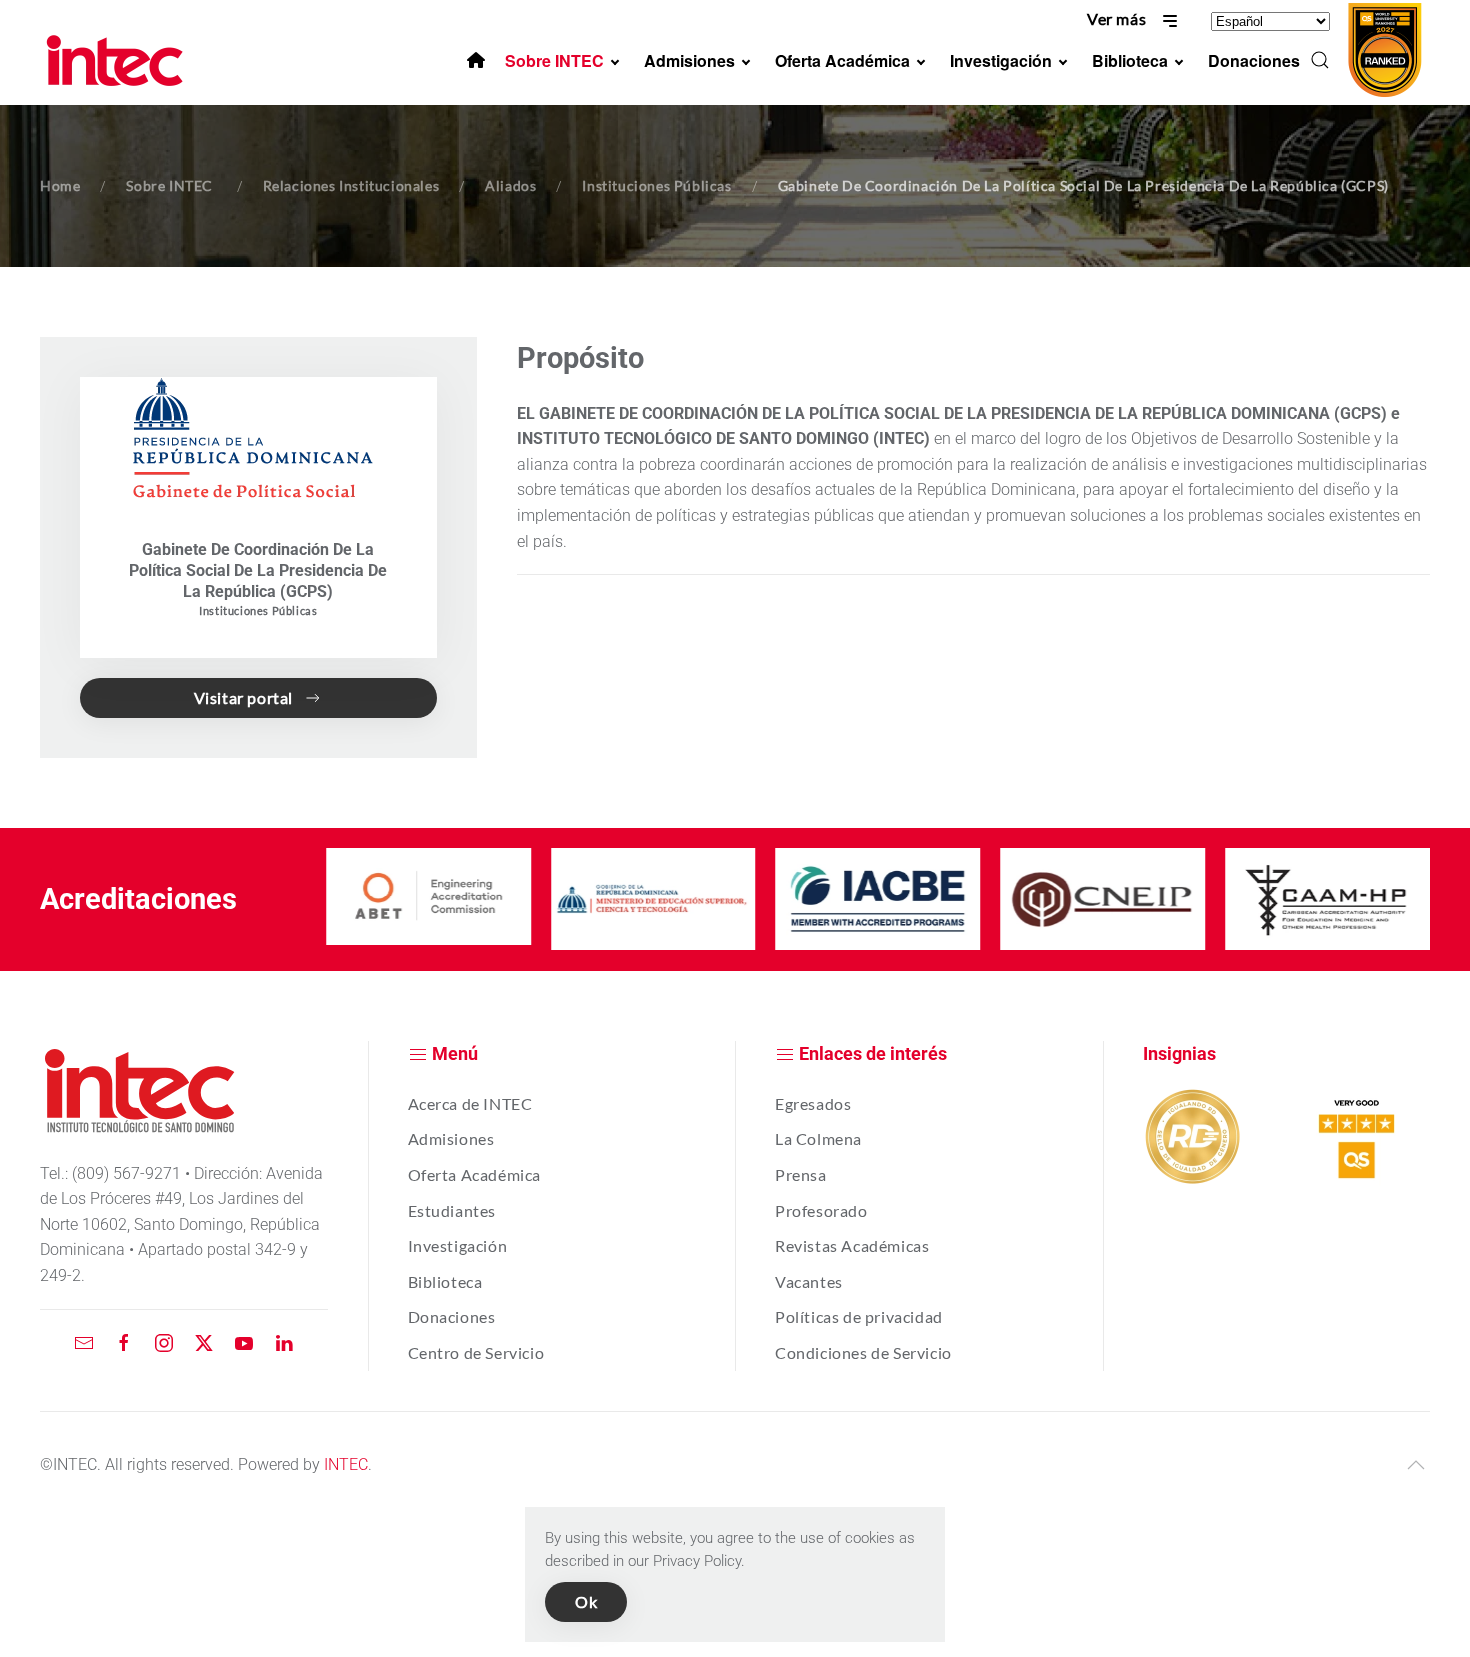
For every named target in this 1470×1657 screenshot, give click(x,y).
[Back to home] (118, 60)
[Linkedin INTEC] (284, 1342)
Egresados (813, 1103)
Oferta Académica (475, 1174)
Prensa (801, 1174)
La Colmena (818, 1138)
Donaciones (452, 1316)
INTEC (346, 1464)
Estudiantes (452, 1210)
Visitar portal (243, 697)
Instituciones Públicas (258, 610)
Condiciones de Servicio (863, 1352)
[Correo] (84, 1342)
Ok (586, 1601)
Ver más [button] (1118, 18)
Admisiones (451, 1138)
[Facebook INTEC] (124, 1342)
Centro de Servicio (476, 1352)
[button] (1320, 60)
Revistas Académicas (852, 1245)
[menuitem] (476, 60)
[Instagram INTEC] (164, 1342)
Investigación (458, 1245)
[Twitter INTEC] (204, 1342)
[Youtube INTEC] (244, 1342)
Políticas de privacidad (859, 1316)
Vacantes (809, 1281)
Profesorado (821, 1210)
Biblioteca (445, 1281)
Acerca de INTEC (470, 1103)
